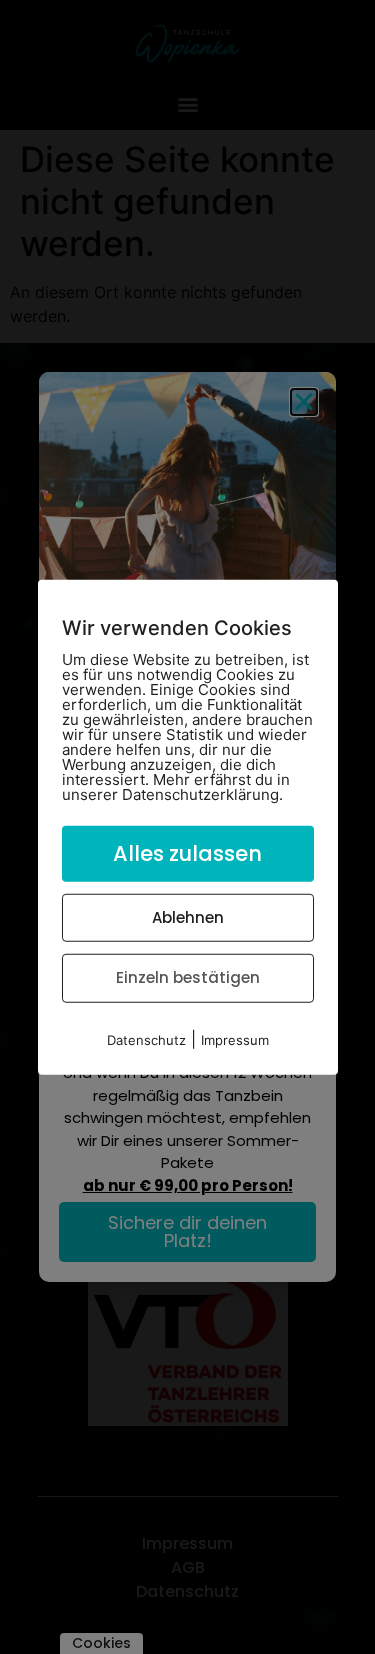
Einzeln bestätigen (188, 977)
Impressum (235, 1039)
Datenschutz (146, 1039)
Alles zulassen (187, 853)
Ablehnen (188, 916)
